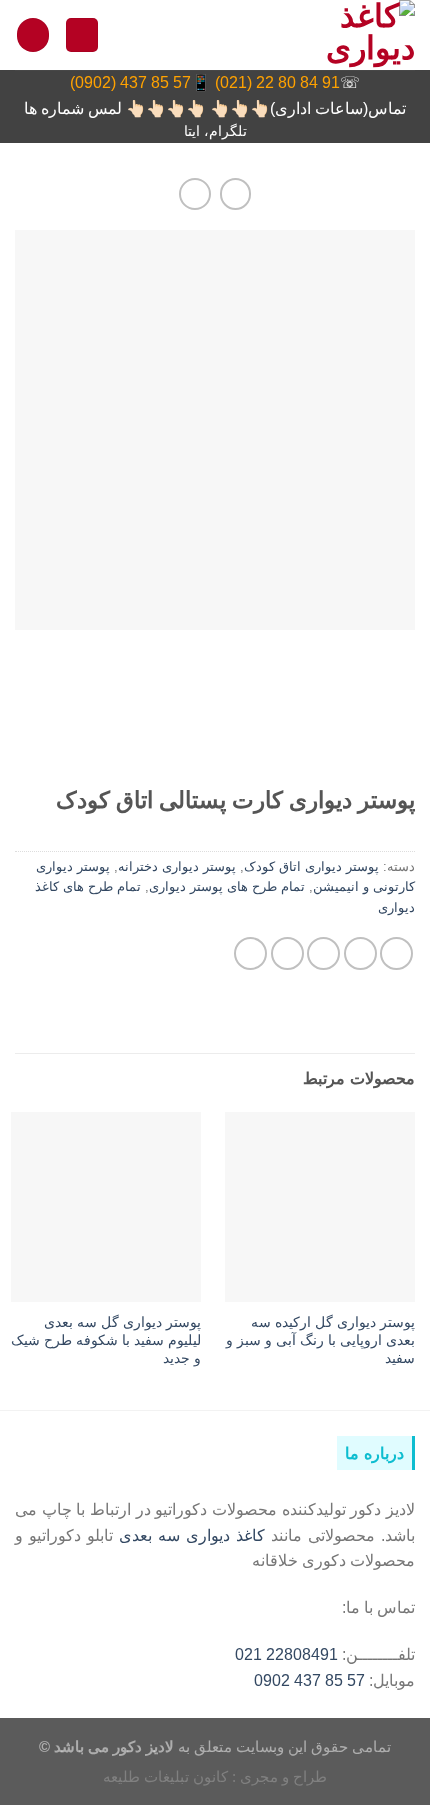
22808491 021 (286, 1654)
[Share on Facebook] (360, 953)
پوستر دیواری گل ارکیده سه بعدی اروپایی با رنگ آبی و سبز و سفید (320, 1340)
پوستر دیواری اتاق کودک (311, 866)
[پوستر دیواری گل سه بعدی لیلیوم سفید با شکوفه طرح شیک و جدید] (106, 1207)
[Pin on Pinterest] (250, 953)
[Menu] (33, 34)
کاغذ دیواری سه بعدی (192, 1535)
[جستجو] (82, 34)
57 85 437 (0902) (130, 82)
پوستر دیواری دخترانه (177, 866)
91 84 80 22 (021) (277, 82)
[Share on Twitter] (323, 953)
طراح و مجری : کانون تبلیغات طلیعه (215, 1777)
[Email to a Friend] (287, 953)
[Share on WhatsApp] (396, 953)
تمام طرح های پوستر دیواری (227, 886)
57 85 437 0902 (309, 1680)
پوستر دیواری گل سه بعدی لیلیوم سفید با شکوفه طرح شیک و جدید (106, 1340)
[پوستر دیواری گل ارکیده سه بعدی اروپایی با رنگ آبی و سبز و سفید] (320, 1207)
